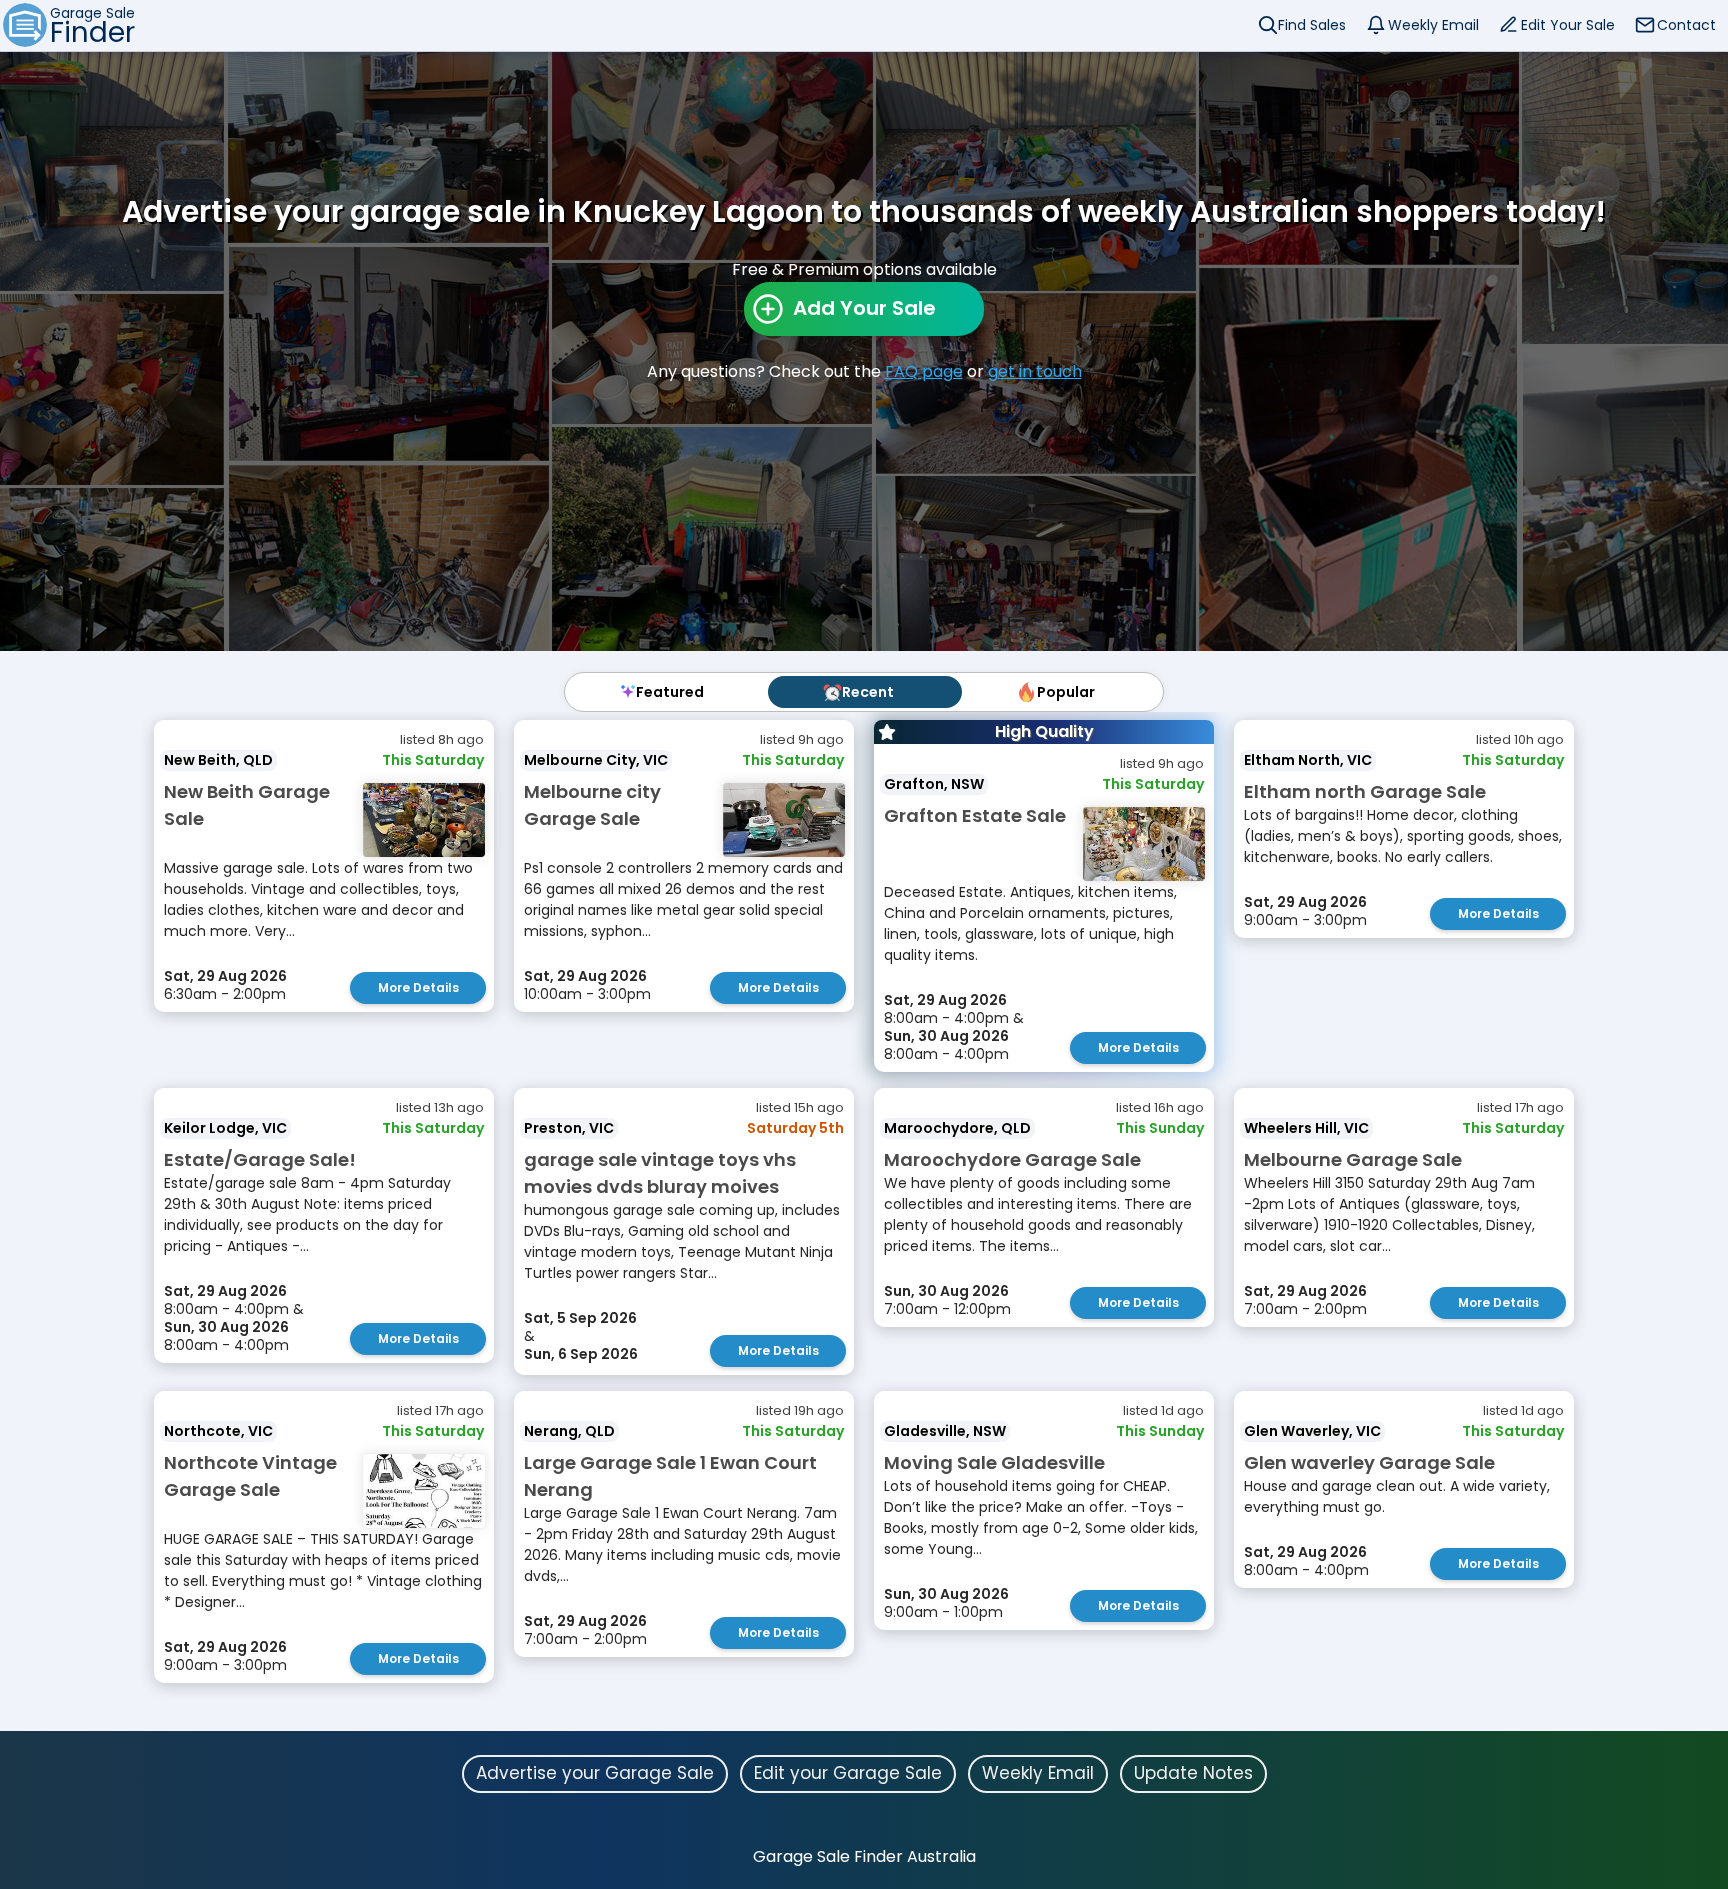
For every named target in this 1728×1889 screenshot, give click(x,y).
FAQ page (924, 371)
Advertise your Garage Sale (595, 1773)
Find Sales (1312, 25)
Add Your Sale (864, 308)
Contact (1686, 25)
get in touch (1035, 371)
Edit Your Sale (1568, 25)
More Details (418, 987)
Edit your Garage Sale (848, 1773)
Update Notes (1193, 1773)
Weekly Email (1433, 25)
